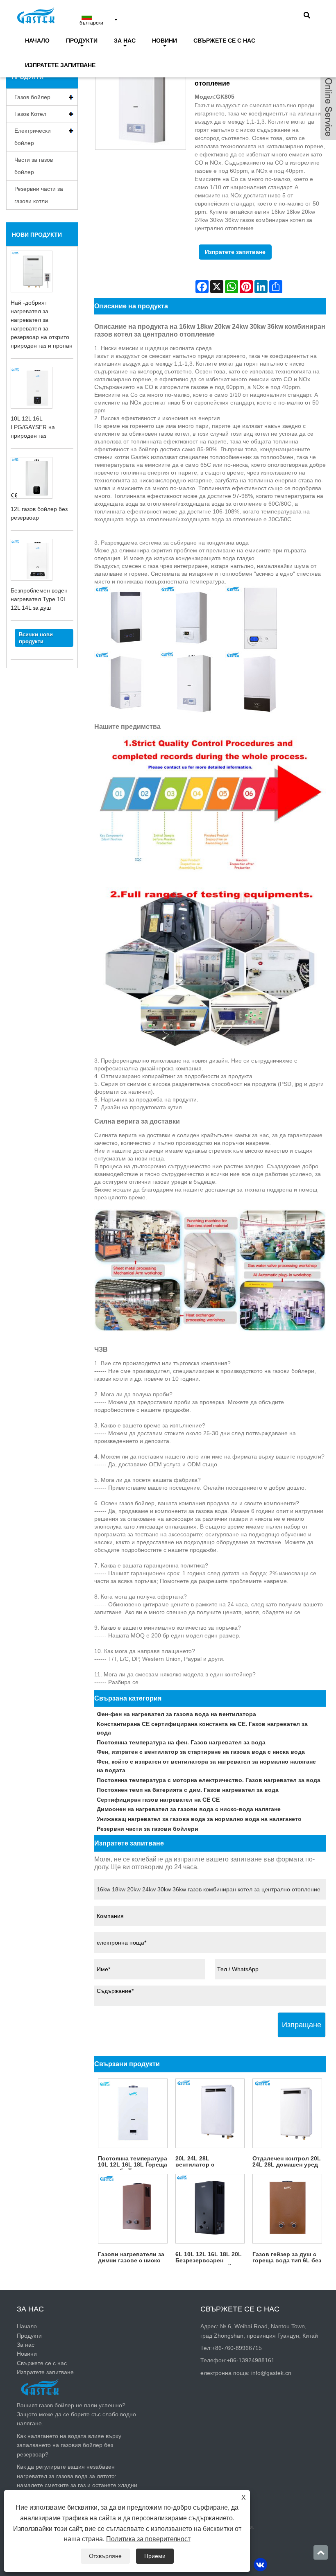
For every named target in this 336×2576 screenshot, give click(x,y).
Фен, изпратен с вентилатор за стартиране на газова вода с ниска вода (201, 1752)
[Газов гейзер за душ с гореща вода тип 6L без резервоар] (287, 2209)
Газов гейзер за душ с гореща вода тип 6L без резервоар (287, 2258)
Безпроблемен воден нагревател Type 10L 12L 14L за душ (39, 599)
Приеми (155, 2556)
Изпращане (302, 2025)
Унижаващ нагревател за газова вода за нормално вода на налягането (199, 1819)
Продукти (82, 41)
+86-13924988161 (251, 2360)
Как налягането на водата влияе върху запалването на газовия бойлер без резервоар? (69, 2445)
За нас (125, 41)
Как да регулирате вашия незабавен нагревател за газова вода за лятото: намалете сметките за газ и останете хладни (77, 2476)
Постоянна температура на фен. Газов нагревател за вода (181, 1742)
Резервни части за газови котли (39, 195)
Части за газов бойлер (34, 166)
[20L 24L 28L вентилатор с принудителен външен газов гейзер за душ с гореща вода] (210, 2113)
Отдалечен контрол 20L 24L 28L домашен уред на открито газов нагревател (287, 2163)
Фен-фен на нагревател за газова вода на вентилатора (176, 1714)
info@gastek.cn (271, 2373)
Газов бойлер (32, 97)
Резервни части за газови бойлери (148, 1829)
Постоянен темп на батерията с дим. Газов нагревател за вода (188, 1790)
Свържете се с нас (224, 41)
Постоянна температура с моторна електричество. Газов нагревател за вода (209, 1780)
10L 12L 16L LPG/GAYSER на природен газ (33, 427)
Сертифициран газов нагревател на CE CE (158, 1800)
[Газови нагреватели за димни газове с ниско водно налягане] (133, 2209)
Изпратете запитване (60, 65)
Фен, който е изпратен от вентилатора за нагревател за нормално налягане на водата (206, 1766)
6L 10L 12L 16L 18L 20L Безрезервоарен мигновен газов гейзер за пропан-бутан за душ (209, 2258)
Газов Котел (30, 114)
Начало (37, 41)
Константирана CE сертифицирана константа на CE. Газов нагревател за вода (202, 1728)
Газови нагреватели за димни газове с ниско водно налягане (131, 2258)
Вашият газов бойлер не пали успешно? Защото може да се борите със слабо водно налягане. (76, 2414)
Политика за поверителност (148, 2539)
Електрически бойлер (33, 137)
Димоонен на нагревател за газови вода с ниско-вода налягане (189, 1809)
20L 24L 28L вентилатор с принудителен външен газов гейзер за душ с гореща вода (208, 2163)
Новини (165, 41)
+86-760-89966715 (237, 2348)
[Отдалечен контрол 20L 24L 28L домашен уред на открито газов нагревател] (287, 2113)
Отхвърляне (105, 2556)
